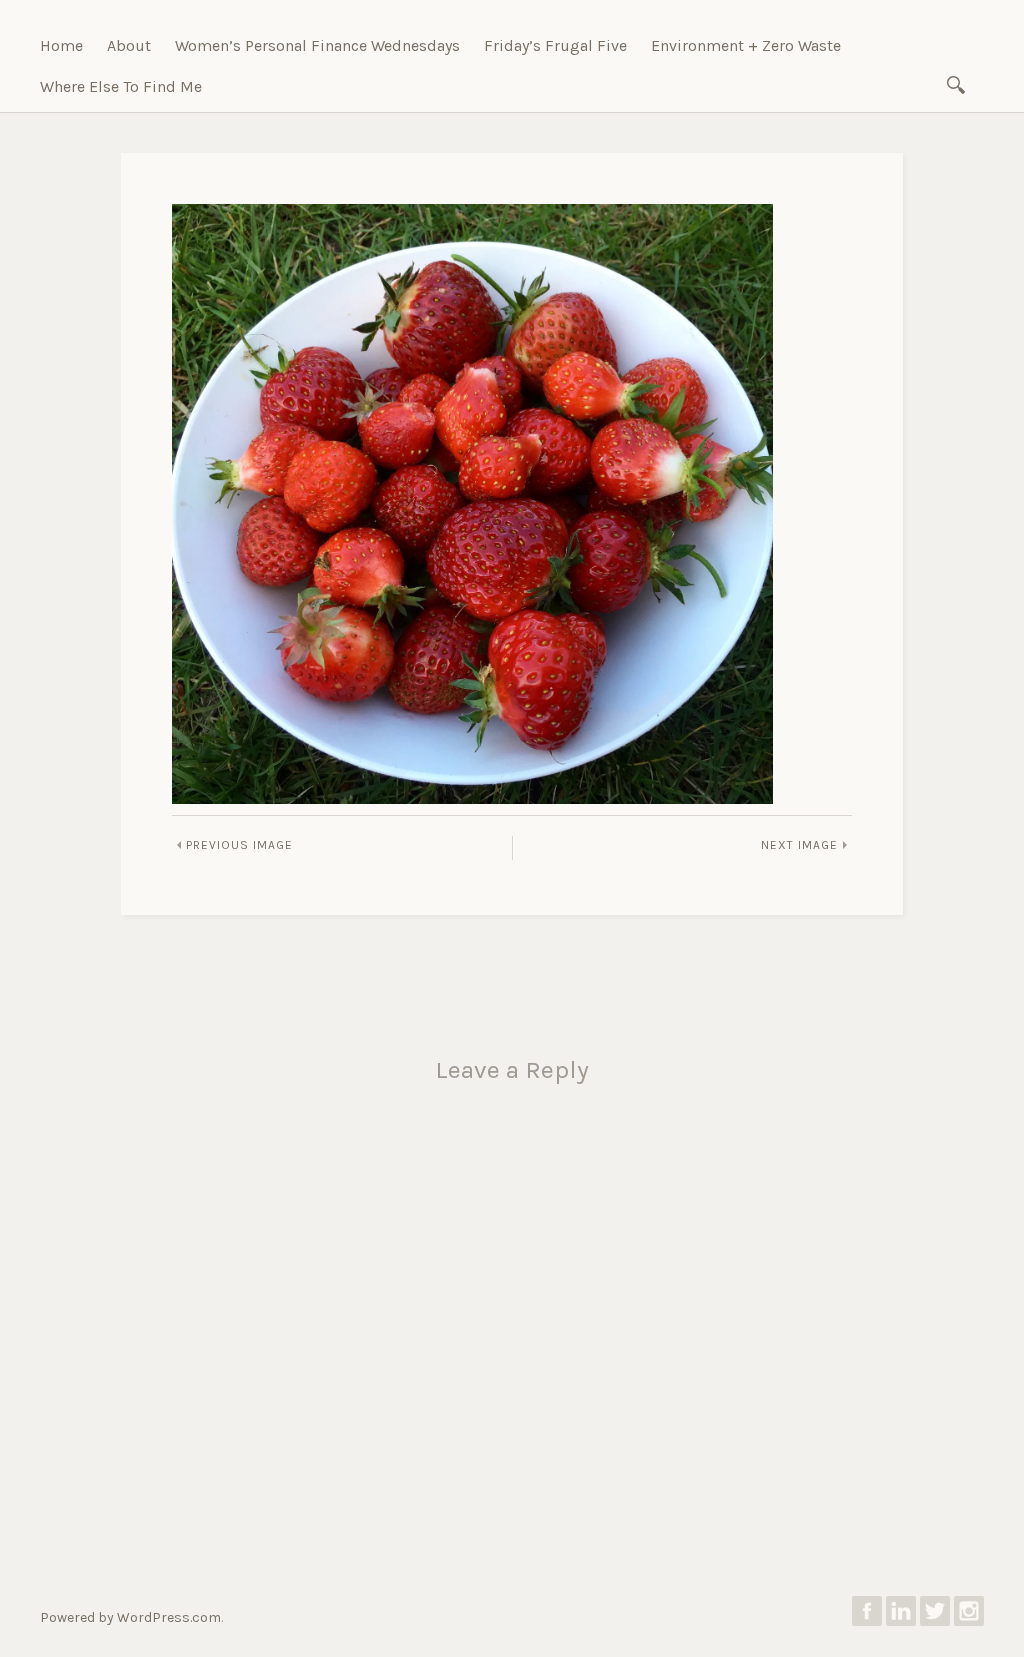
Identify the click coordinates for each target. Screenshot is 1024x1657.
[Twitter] (935, 1616)
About (129, 45)
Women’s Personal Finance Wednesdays (317, 45)
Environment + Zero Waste (746, 45)
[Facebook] (867, 1616)
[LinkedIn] (901, 1616)
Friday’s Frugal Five (555, 45)
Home (61, 45)
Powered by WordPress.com (130, 1617)
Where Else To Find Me (121, 86)
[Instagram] (969, 1616)
